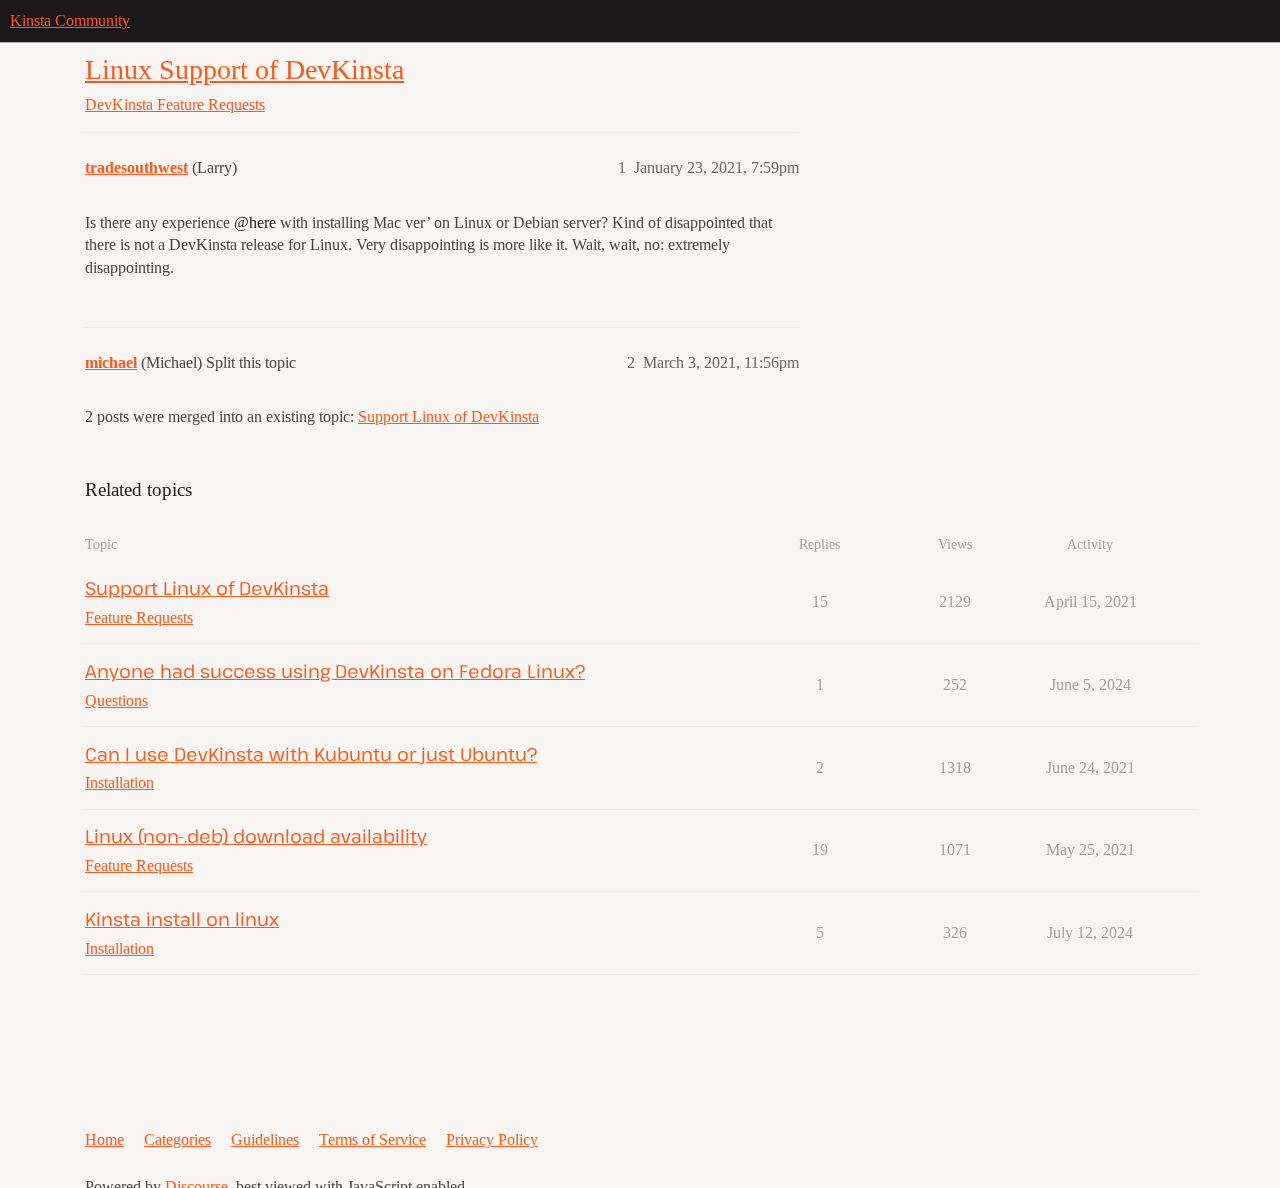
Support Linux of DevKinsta (448, 416)
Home (104, 1139)
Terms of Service (372, 1139)
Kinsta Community (70, 20)
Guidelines (265, 1139)
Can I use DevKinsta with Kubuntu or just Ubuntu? (311, 753)
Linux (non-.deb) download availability (256, 835)
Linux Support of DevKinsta (244, 69)
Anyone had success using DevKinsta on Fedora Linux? (335, 670)
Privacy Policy (492, 1139)
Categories (177, 1139)
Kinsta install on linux (182, 918)
